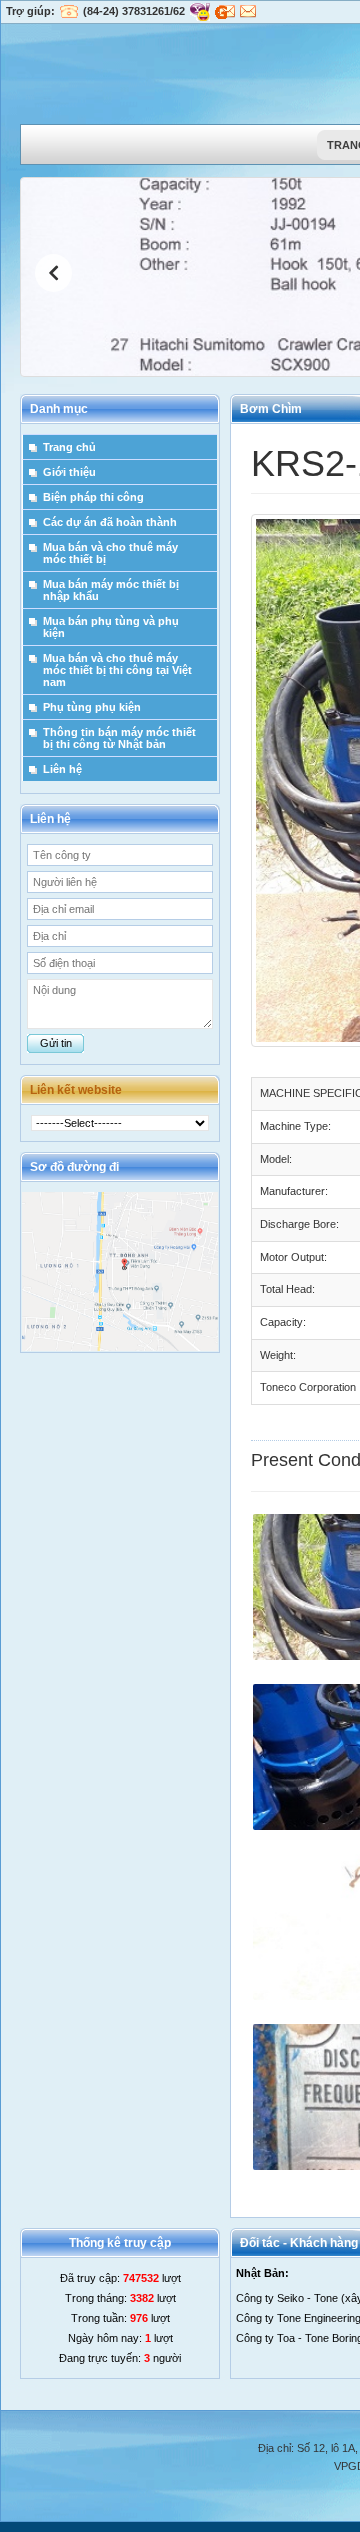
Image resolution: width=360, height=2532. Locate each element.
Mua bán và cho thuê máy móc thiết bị (110, 553)
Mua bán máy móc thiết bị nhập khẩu (111, 590)
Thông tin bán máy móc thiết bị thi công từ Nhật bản (119, 738)
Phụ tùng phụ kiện (92, 707)
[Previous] (53, 273)
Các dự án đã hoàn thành (110, 522)
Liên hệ (62, 769)
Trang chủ (69, 447)
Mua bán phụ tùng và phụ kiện (111, 627)
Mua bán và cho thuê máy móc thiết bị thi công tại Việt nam (117, 670)
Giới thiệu (69, 472)
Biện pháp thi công (93, 497)
